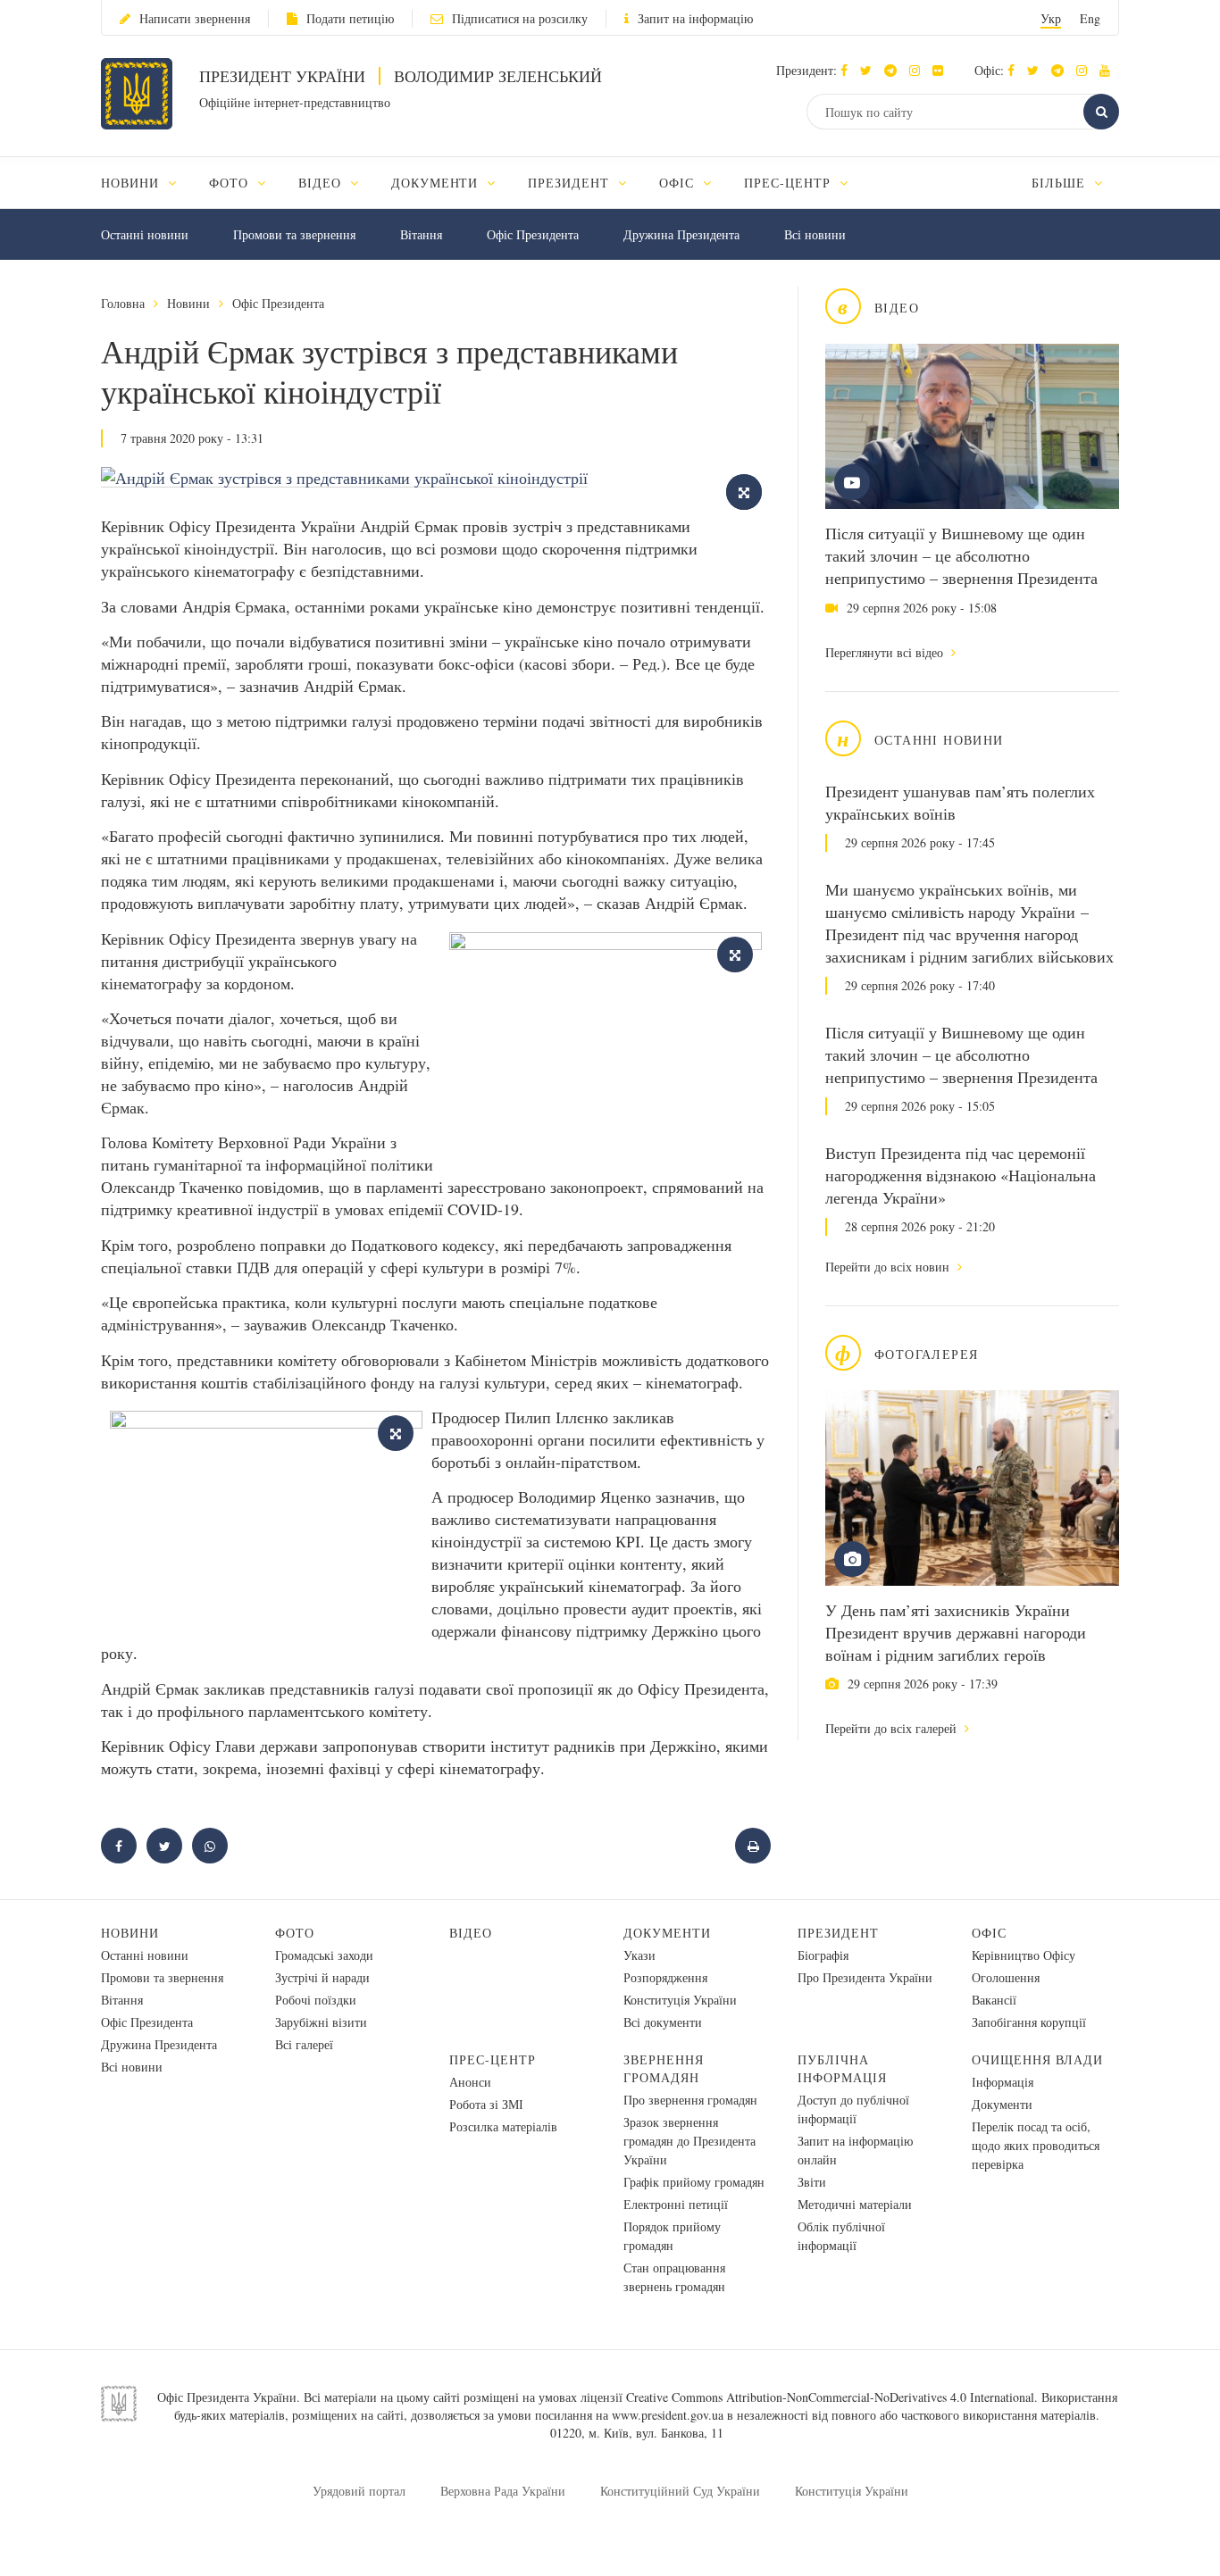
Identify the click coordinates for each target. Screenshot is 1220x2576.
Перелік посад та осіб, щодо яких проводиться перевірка (1036, 2145)
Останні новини (145, 234)
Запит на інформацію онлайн (855, 2150)
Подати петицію (350, 18)
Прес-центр (493, 2059)
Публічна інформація (842, 2068)
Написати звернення (195, 18)
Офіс (989, 1933)
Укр (1051, 18)
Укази (639, 1955)
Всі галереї (304, 2044)
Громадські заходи (324, 1955)
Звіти (812, 2182)
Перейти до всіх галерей (893, 1728)
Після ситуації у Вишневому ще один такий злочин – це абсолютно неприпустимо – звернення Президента (961, 555)
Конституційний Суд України (680, 2491)
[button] (870, 70)
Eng (1090, 18)
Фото (295, 1933)
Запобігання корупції (1029, 2022)
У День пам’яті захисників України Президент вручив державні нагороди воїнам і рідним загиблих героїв (956, 1632)
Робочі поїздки (316, 2000)
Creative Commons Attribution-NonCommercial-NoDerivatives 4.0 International (830, 2397)
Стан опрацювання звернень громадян (674, 2277)
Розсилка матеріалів (503, 2126)
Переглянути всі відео (886, 652)
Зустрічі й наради (322, 1977)
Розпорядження (665, 1977)
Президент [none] (571, 183)
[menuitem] (147, 183)
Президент (838, 1933)
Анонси (470, 2082)
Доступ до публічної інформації (853, 2109)
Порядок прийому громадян (672, 2236)
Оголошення (1006, 1977)
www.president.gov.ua (668, 2415)
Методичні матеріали (855, 2204)
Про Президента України (865, 1977)
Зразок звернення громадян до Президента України (689, 2141)
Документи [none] (437, 183)
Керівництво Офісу (1024, 1955)
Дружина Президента (681, 234)
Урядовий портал (359, 2491)
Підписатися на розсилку (520, 18)
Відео (471, 1933)
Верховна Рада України (503, 2491)
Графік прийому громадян (694, 2182)
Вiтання (421, 234)
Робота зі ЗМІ (486, 2104)
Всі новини (815, 234)
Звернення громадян (664, 2068)
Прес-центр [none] (790, 183)
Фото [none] (231, 183)
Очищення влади (1037, 2059)
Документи (667, 1933)
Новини (188, 303)
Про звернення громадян (690, 2100)
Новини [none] (132, 183)
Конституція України (680, 2000)
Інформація (1003, 2082)
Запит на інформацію (695, 18)
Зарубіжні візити (321, 2022)
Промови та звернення (294, 234)
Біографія (823, 1955)
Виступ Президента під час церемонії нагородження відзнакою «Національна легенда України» (961, 1175)
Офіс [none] (679, 183)
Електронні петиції (676, 2204)
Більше (1061, 183)
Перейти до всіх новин (889, 1267)
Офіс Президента (533, 234)
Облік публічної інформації (841, 2236)
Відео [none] (322, 183)
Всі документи (663, 2022)
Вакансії (994, 2000)
